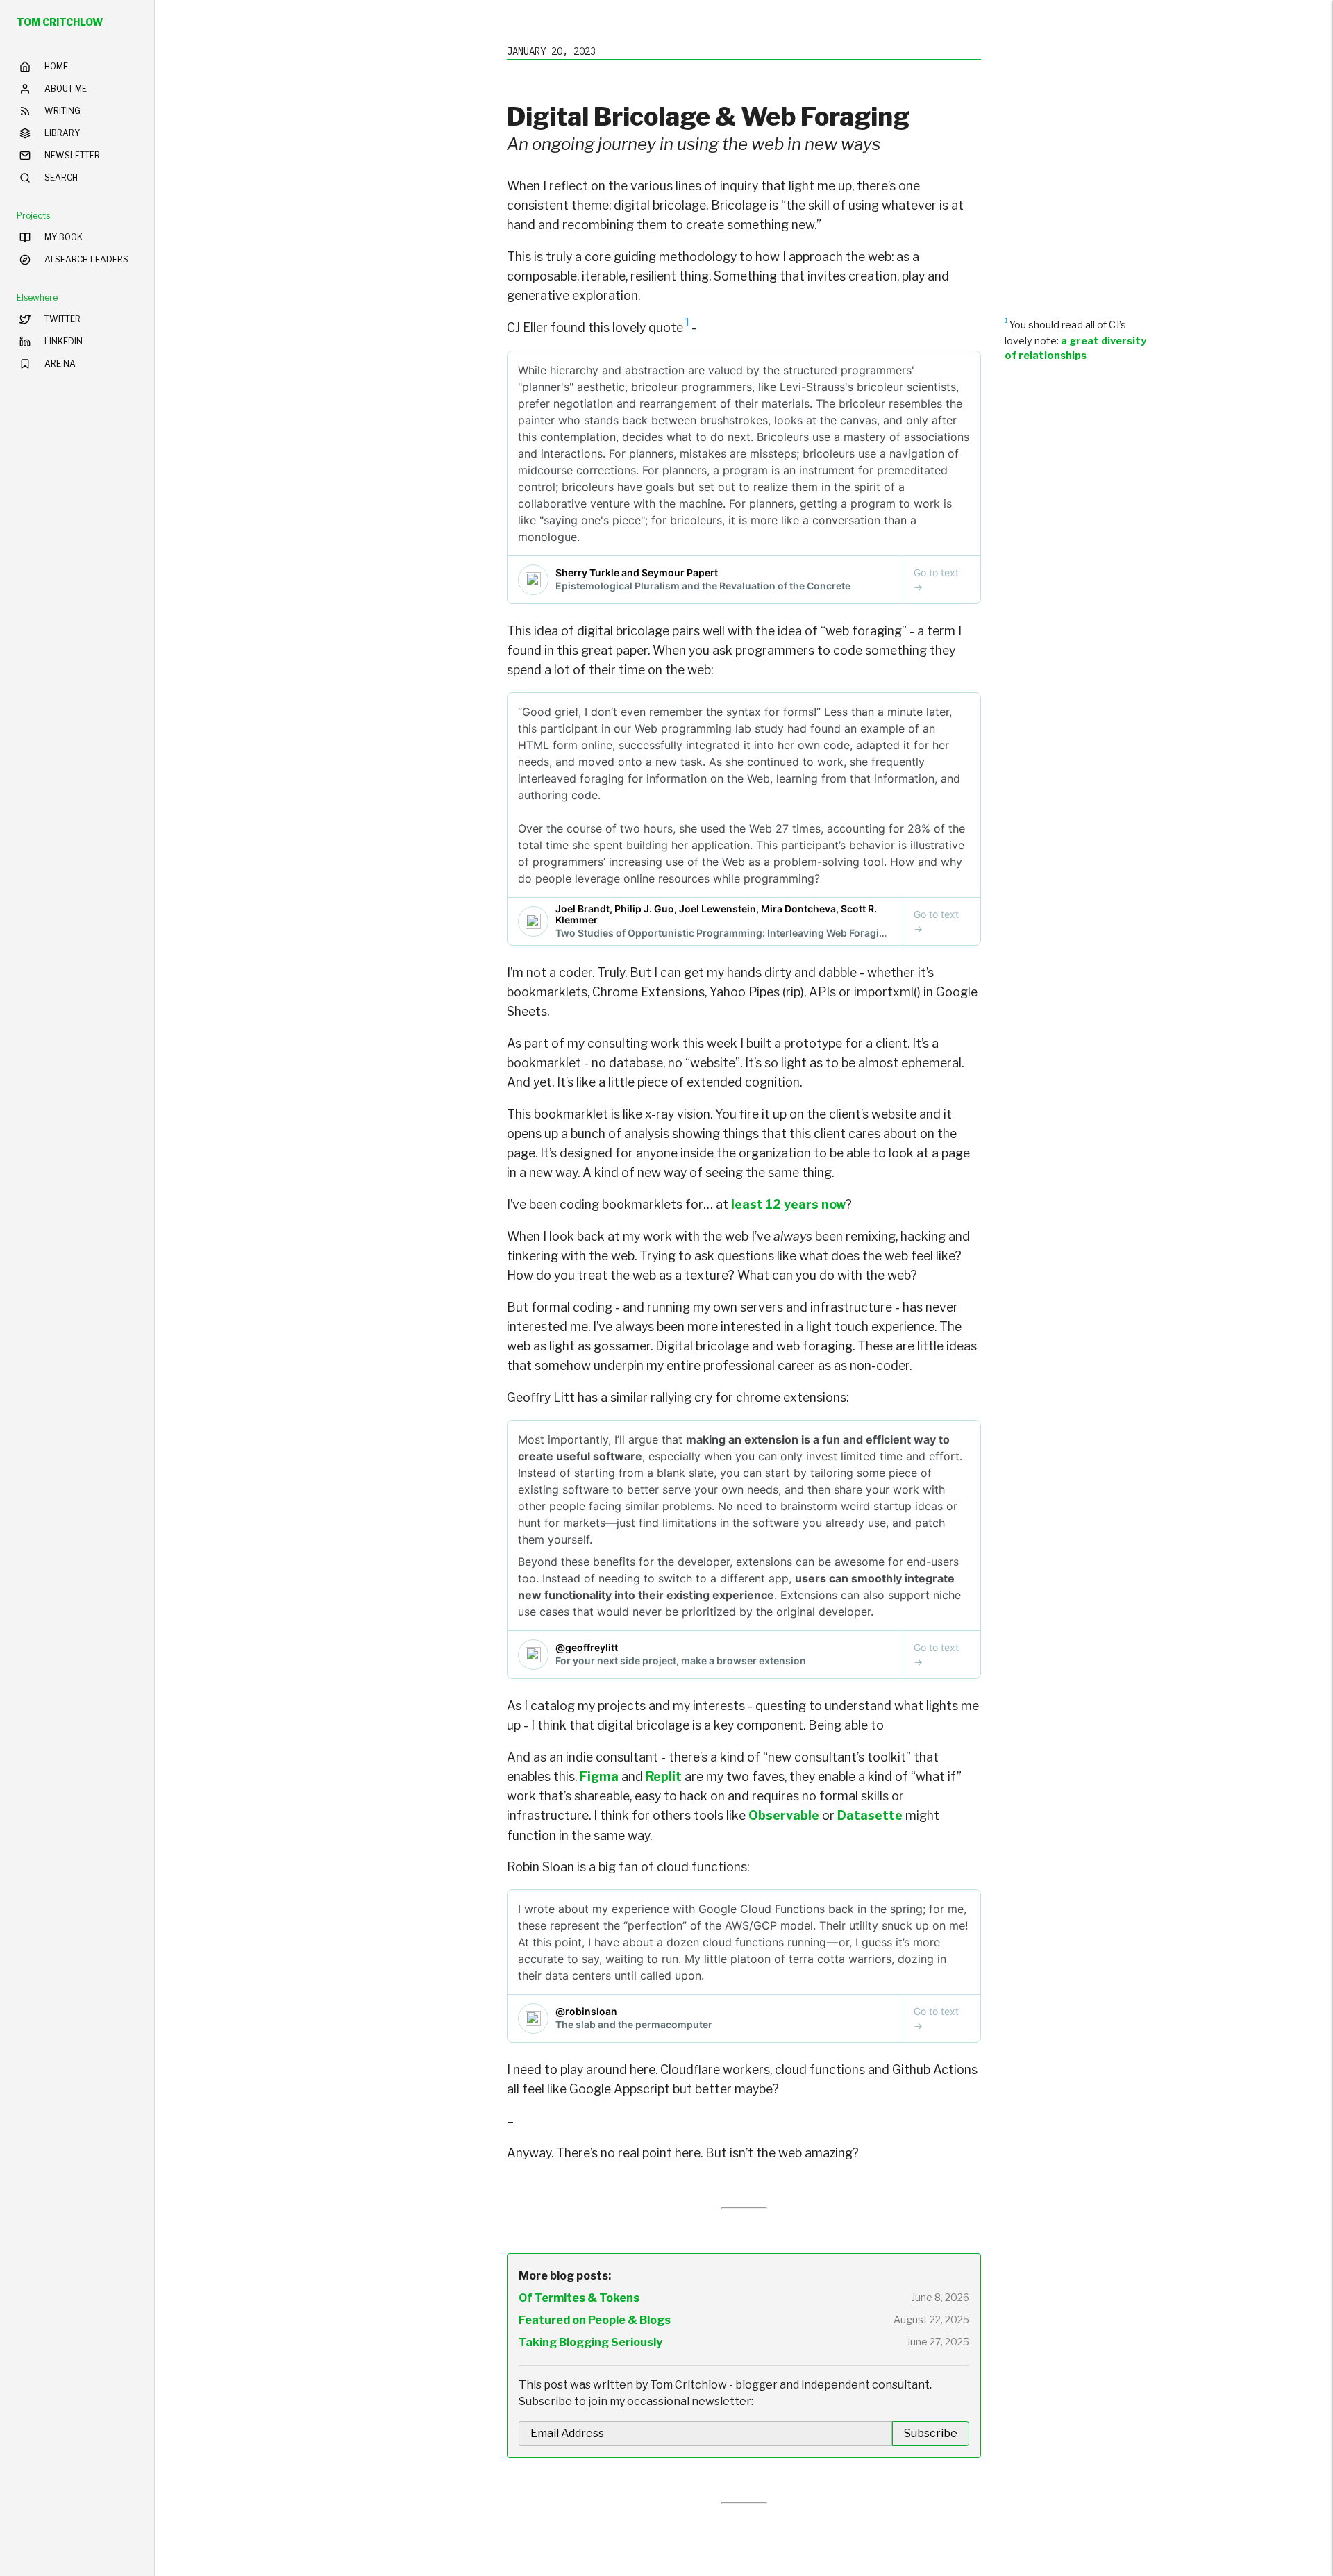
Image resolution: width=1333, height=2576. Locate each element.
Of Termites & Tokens (579, 2298)
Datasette (870, 1815)
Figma (599, 1776)
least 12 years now (788, 1204)
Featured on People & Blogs (595, 2320)
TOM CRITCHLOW (60, 22)
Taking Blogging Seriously (590, 2342)
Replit (664, 1776)
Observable (784, 1815)
